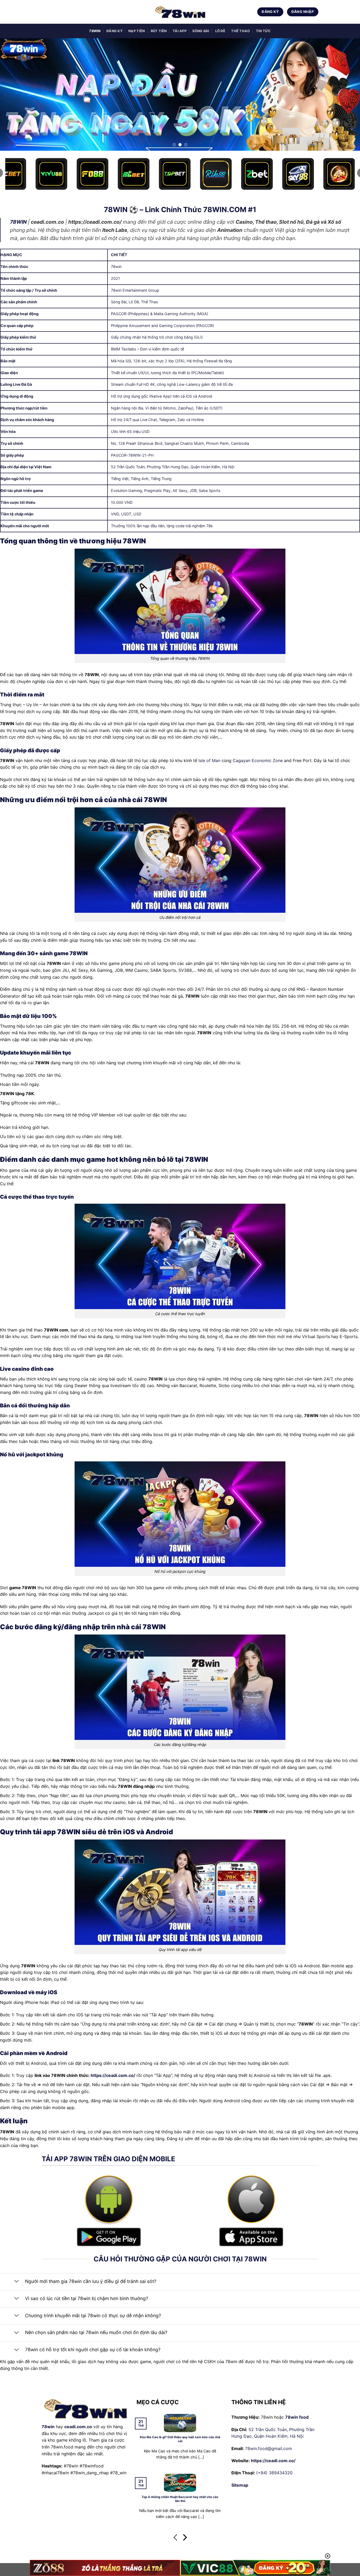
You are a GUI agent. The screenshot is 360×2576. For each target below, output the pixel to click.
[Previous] (14, 94)
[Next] (346, 94)
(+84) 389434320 (274, 2473)
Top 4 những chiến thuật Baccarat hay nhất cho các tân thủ (180, 2499)
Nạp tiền (137, 31)
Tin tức (263, 31)
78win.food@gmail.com (269, 2448)
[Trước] (176, 2538)
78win (48, 2427)
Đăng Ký (115, 31)
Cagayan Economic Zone (258, 760)
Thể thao (240, 31)
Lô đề (220, 31)
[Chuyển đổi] (16, 2282)
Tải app (180, 31)
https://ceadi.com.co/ (113, 2075)
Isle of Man (209, 760)
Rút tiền (159, 31)
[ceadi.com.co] (180, 12)
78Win (95, 31)
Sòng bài (201, 31)
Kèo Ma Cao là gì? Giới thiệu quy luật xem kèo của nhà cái (180, 2439)
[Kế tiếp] (184, 2538)
